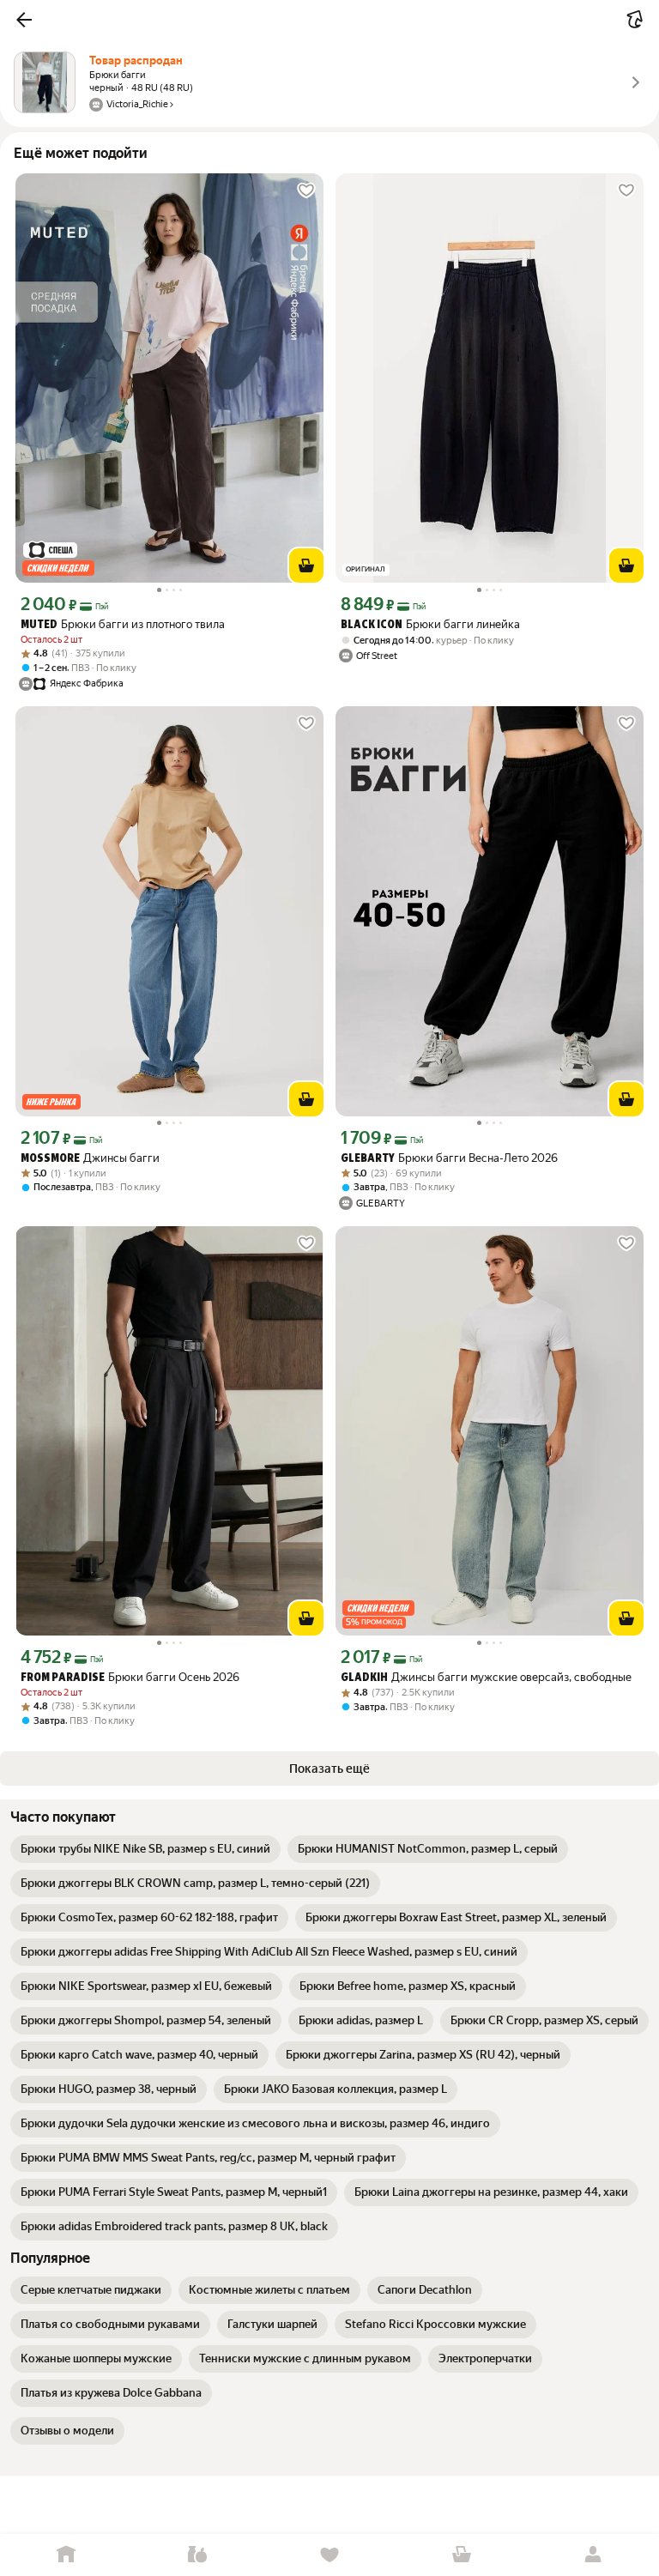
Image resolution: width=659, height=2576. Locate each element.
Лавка (198, 2555)
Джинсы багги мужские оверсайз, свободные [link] (486, 1677)
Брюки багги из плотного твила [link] (123, 624)
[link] (145, 1849)
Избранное (329, 2555)
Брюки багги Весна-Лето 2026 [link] (449, 1158)
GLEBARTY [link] (368, 1159)
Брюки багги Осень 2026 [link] (130, 1677)
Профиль (593, 2555)
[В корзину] (306, 565)
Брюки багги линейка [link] (430, 624)
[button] (24, 20)
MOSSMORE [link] (50, 1159)
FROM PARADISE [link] (63, 1678)
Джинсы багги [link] (90, 1158)
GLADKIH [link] (364, 1678)
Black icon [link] (372, 625)
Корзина (462, 2555)
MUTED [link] (39, 625)
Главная (66, 2555)
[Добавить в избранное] (306, 190)
